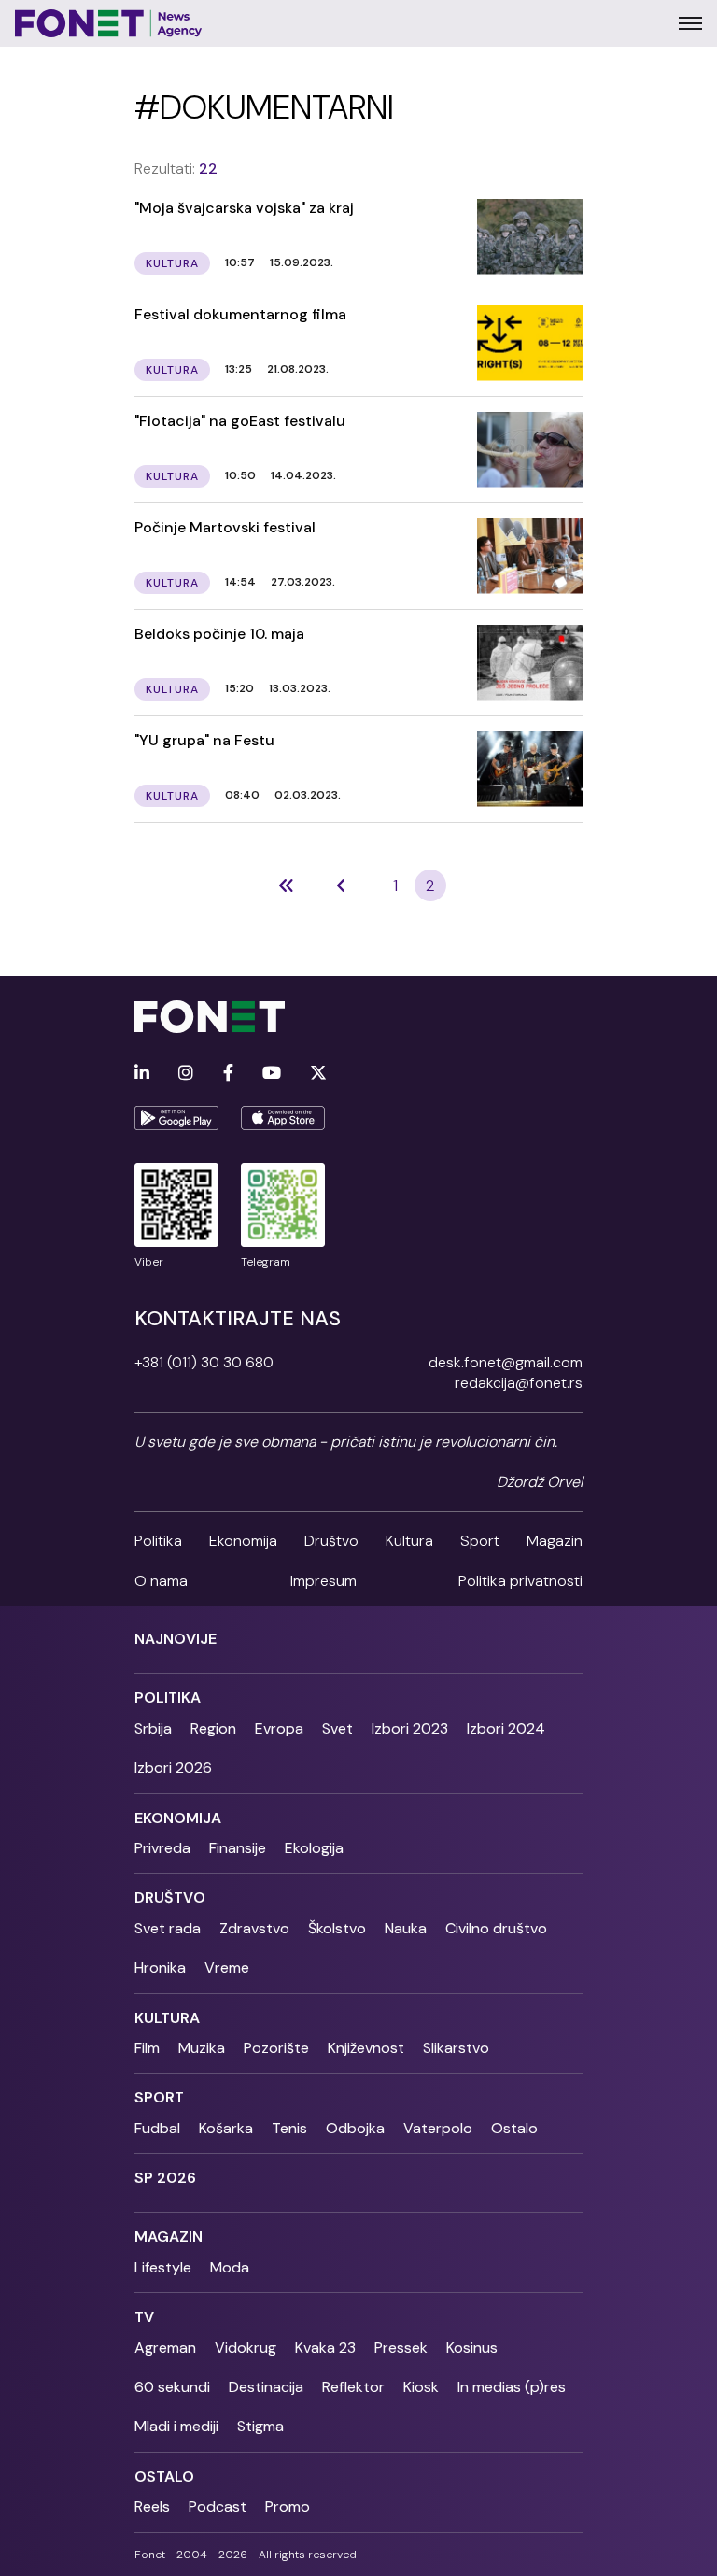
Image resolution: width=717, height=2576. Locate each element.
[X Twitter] (318, 1074)
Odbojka (355, 2128)
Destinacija (266, 2387)
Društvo (331, 1541)
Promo (288, 2506)
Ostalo (514, 2128)
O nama (161, 1581)
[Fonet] (109, 23)
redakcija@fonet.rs (519, 1383)
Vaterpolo (438, 2128)
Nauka (406, 1928)
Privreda (162, 1848)
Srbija (153, 1728)
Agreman (165, 2348)
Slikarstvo (456, 2048)
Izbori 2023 (410, 1728)
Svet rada (168, 1928)
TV (144, 2317)
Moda (230, 2267)
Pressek (401, 2348)
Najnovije (176, 1639)
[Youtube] (272, 1074)
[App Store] (283, 1118)
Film (147, 2048)
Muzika (202, 2048)
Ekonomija (243, 1541)
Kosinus (472, 2348)
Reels (152, 2506)
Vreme (227, 1967)
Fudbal (157, 2128)
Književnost (366, 2048)
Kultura (409, 1541)
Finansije (238, 1848)
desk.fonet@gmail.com (506, 1362)
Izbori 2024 (506, 1728)
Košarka (226, 2128)
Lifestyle (163, 2267)
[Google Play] (176, 1118)
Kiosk (421, 2387)
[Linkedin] (142, 1074)
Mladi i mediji (176, 2426)
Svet (337, 1728)
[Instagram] (186, 1074)
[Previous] (287, 885)
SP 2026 (165, 2178)
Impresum (323, 1581)
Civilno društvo (496, 1928)
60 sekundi (172, 2387)
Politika (158, 1541)
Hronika (160, 1967)
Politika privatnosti (520, 1581)
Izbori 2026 (173, 1768)
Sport (480, 1541)
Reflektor (353, 2387)
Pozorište (276, 2048)
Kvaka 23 (325, 2348)
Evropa (279, 1728)
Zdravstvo (254, 1928)
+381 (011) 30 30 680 (204, 1362)
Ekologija (314, 1848)
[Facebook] (228, 1074)
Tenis (289, 2128)
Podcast (218, 2506)
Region (213, 1728)
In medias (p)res (512, 2387)
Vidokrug (246, 2348)
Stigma (260, 2426)
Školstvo (337, 1928)
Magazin (555, 1541)
